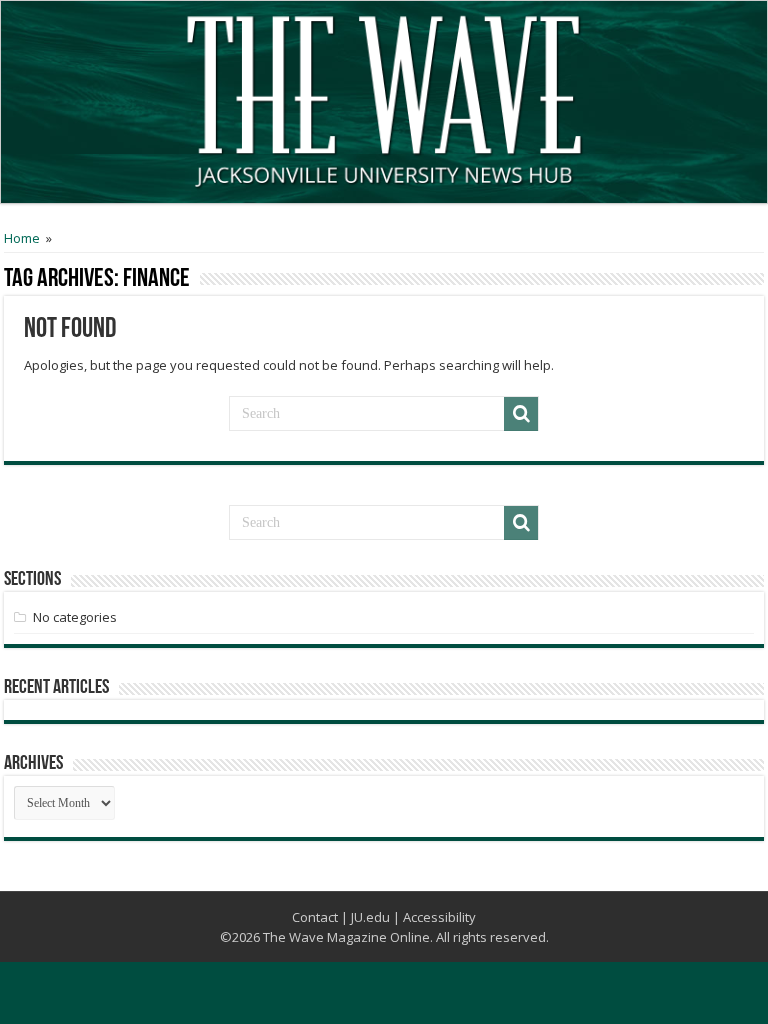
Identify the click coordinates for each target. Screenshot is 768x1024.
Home (22, 238)
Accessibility (439, 917)
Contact (315, 917)
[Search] (521, 414)
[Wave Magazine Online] (384, 97)
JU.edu (370, 917)
